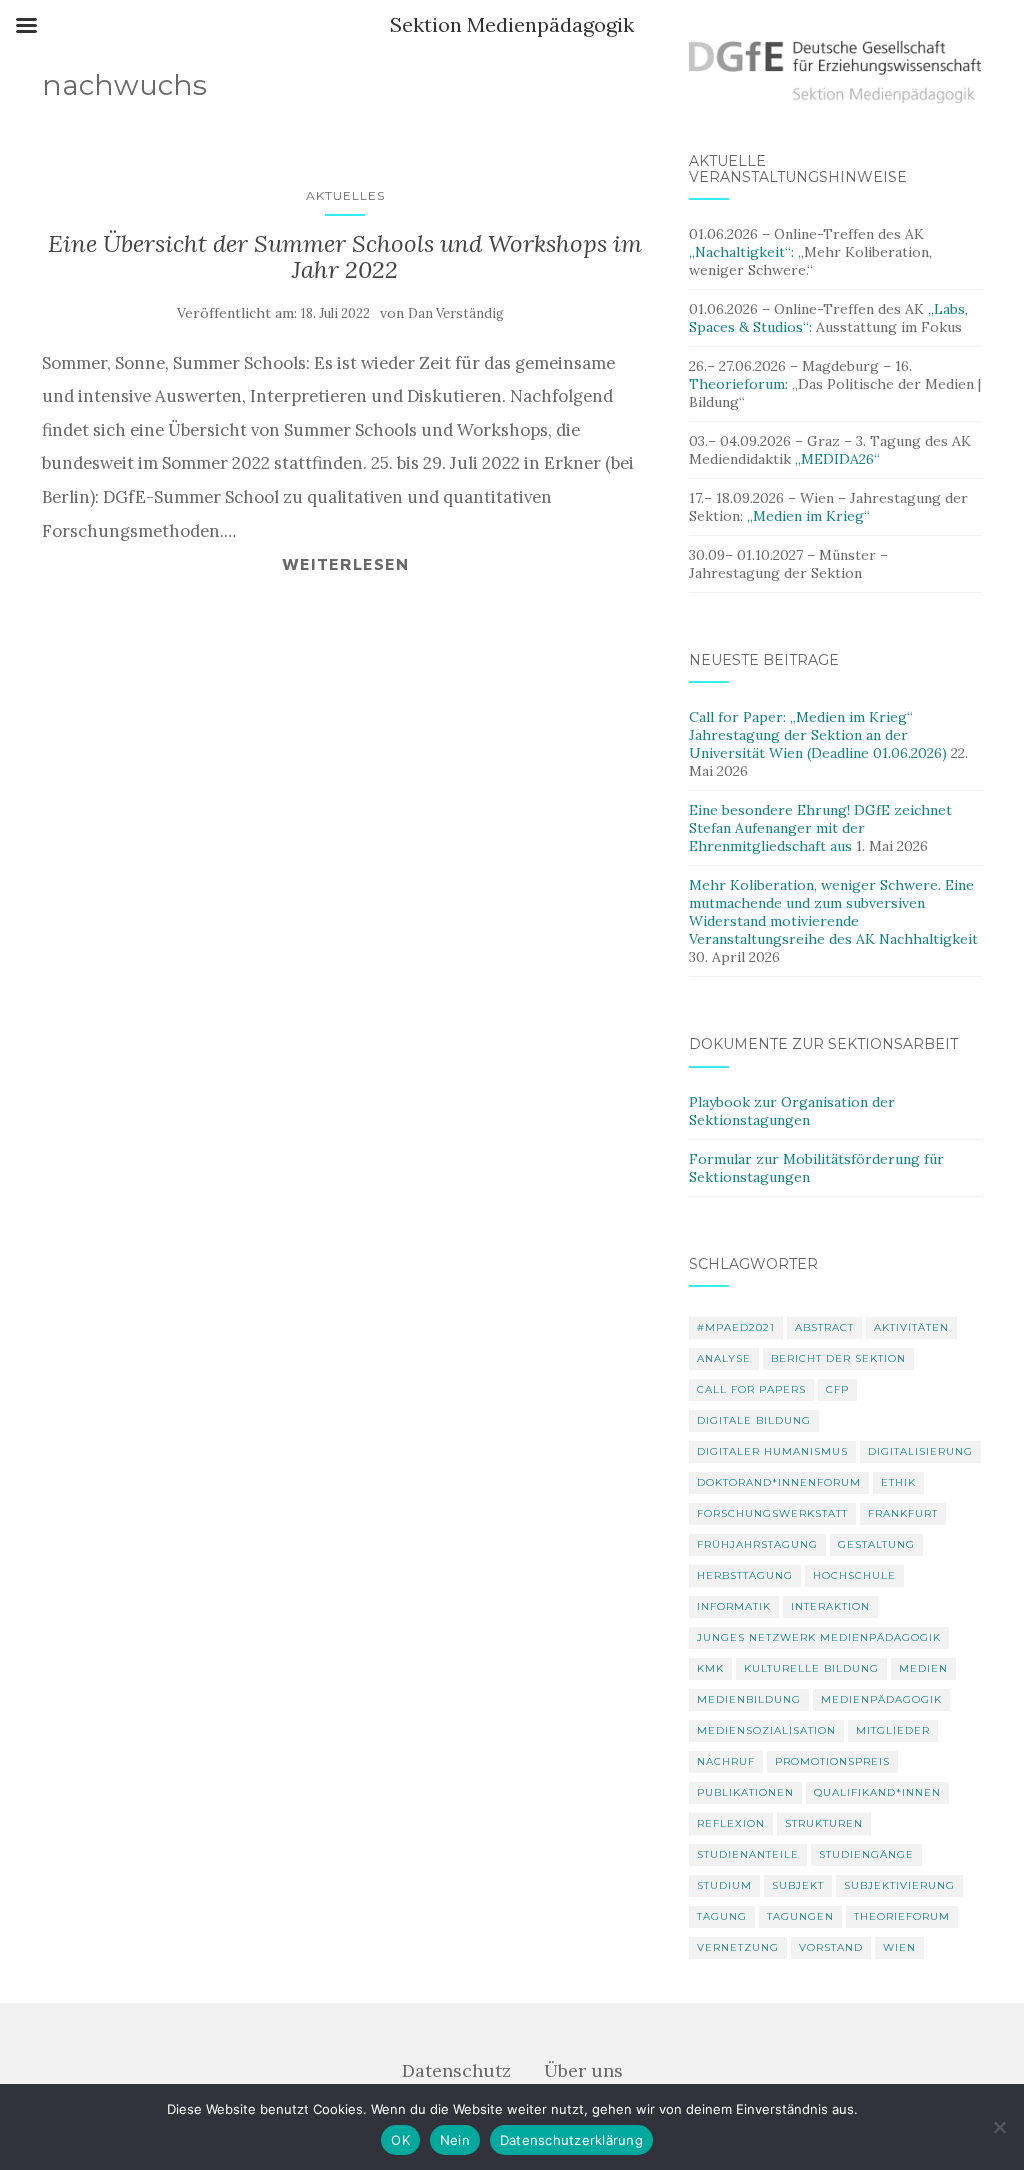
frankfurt (903, 1513)
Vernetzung (738, 1947)
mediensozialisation (766, 1730)
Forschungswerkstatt (772, 1513)
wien (899, 1947)
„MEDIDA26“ (837, 459)
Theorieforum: (740, 384)
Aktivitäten (911, 1327)
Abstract (824, 1327)
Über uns (583, 2070)
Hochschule (854, 1575)
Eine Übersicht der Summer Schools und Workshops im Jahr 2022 (345, 256)
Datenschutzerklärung (571, 2140)
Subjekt (798, 1885)
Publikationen (745, 1792)
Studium (724, 1885)
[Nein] (999, 2127)
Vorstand (831, 1947)
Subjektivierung (899, 1885)
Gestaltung (876, 1544)
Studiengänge (866, 1854)
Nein (455, 2140)
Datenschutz (456, 2070)
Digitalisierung (920, 1451)
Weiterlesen (345, 564)
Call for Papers (751, 1389)
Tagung (722, 1916)
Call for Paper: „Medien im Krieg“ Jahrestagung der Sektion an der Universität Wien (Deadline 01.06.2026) (818, 735)
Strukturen (824, 1823)
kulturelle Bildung (811, 1668)
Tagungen (800, 1916)
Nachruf (726, 1761)
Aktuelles (345, 195)
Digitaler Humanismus (772, 1451)
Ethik (898, 1482)
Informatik (734, 1606)
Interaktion (830, 1606)
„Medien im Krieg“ (808, 516)
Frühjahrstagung (757, 1544)
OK (400, 2140)
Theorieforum (902, 1916)
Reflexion (731, 1823)
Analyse (724, 1358)
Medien (923, 1668)
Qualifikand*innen (877, 1792)
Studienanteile (748, 1854)
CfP (837, 1389)
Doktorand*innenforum (779, 1482)
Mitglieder (893, 1730)
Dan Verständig (456, 313)
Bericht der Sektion (838, 1358)
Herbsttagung (745, 1575)
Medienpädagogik (881, 1699)
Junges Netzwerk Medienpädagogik (819, 1637)
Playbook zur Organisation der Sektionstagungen (792, 1111)
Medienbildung (749, 1699)
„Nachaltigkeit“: (743, 252)
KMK (710, 1668)
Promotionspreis (832, 1761)
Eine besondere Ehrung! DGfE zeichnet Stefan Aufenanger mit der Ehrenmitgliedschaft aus (820, 828)
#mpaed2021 (736, 1327)
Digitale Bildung (754, 1420)
